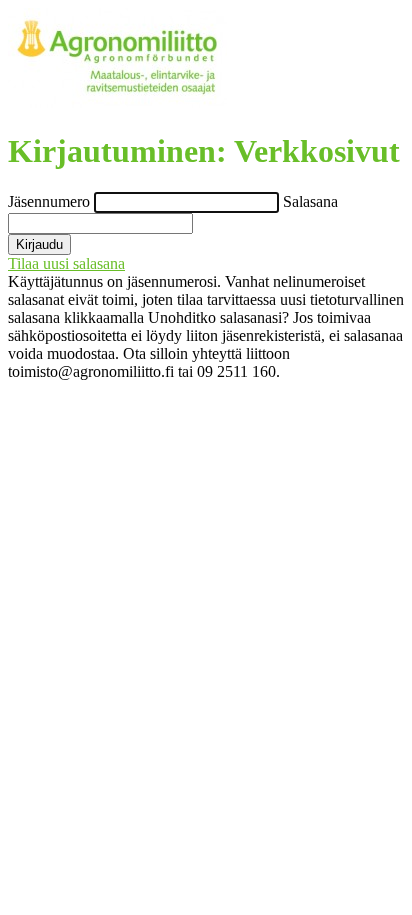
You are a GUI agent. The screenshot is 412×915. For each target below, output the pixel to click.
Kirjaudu (39, 244)
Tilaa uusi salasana (66, 263)
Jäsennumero (51, 201)
